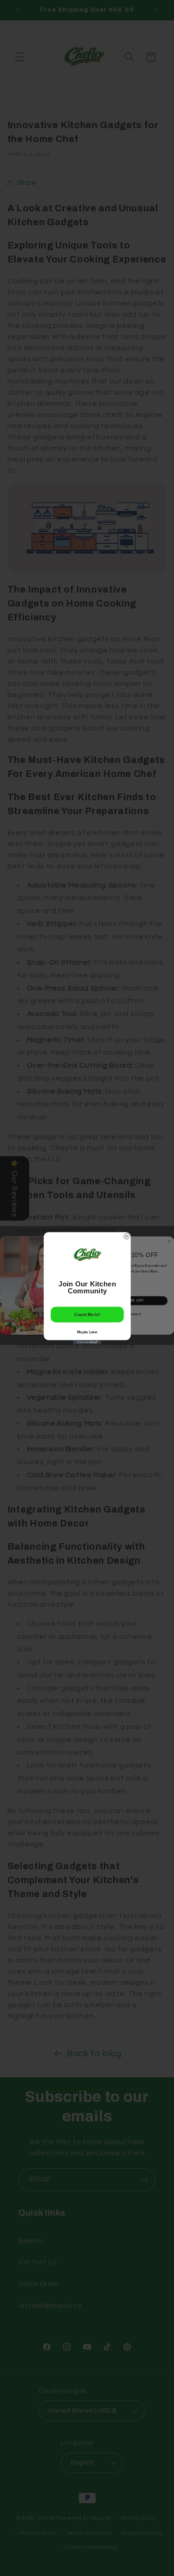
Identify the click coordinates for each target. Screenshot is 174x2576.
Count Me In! (87, 1314)
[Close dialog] (126, 1236)
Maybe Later (87, 1332)
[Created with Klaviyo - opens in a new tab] (87, 1342)
